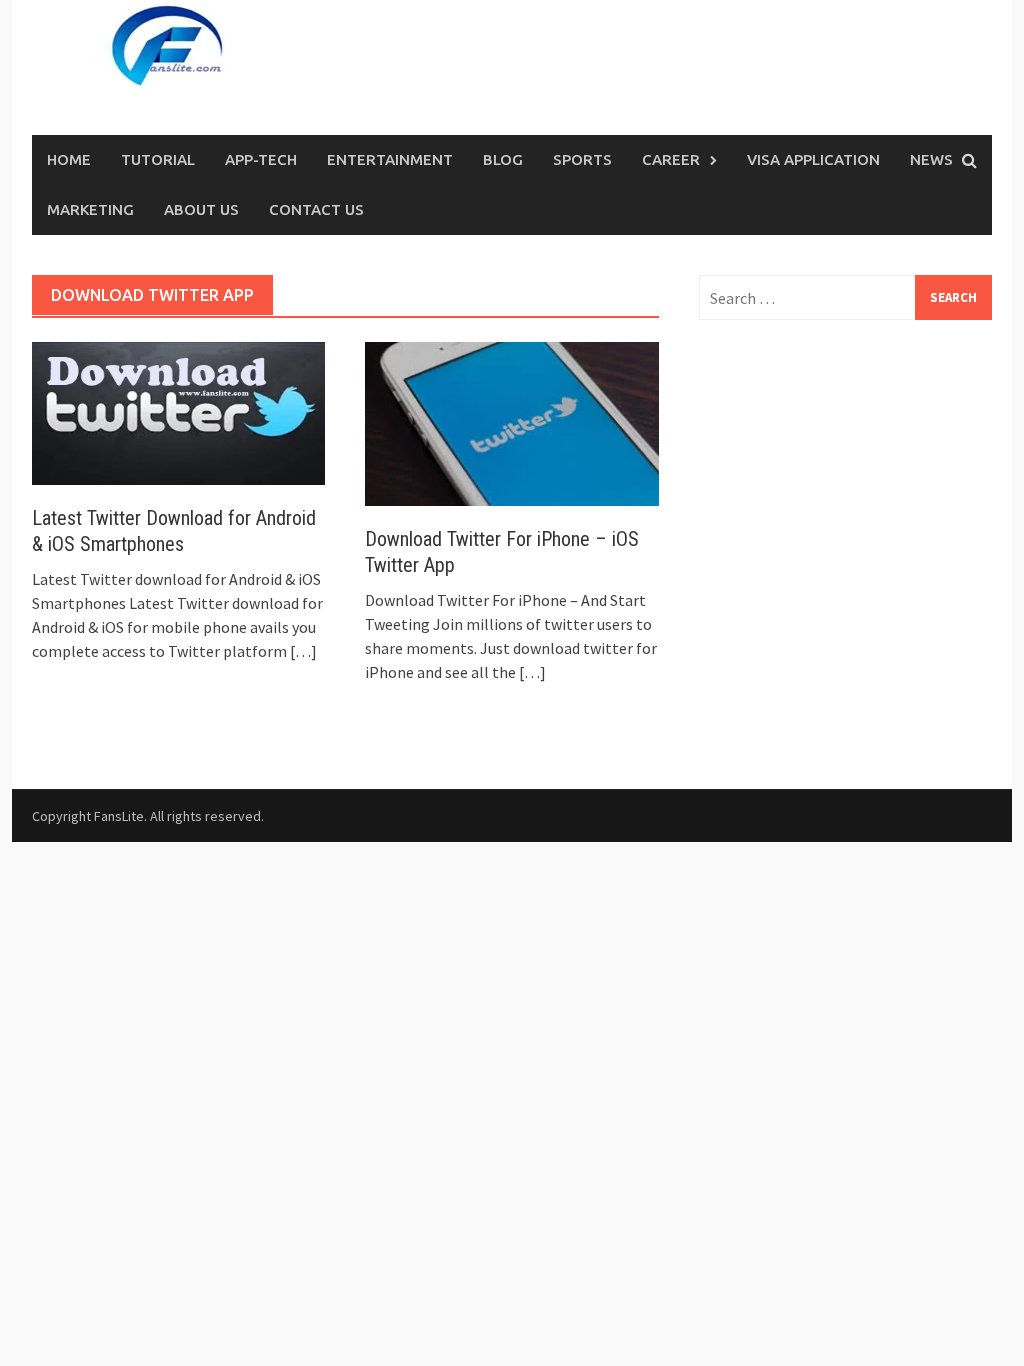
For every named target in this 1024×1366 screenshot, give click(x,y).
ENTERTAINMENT (390, 159)
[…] (302, 651)
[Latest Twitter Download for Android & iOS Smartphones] (178, 412)
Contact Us (316, 209)
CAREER (671, 159)
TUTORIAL (158, 159)
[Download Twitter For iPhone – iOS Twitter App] (511, 422)
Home (69, 159)
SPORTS (582, 159)
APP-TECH (261, 159)
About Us (201, 209)
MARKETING (90, 209)
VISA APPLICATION (813, 159)
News (931, 159)
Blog (503, 159)
